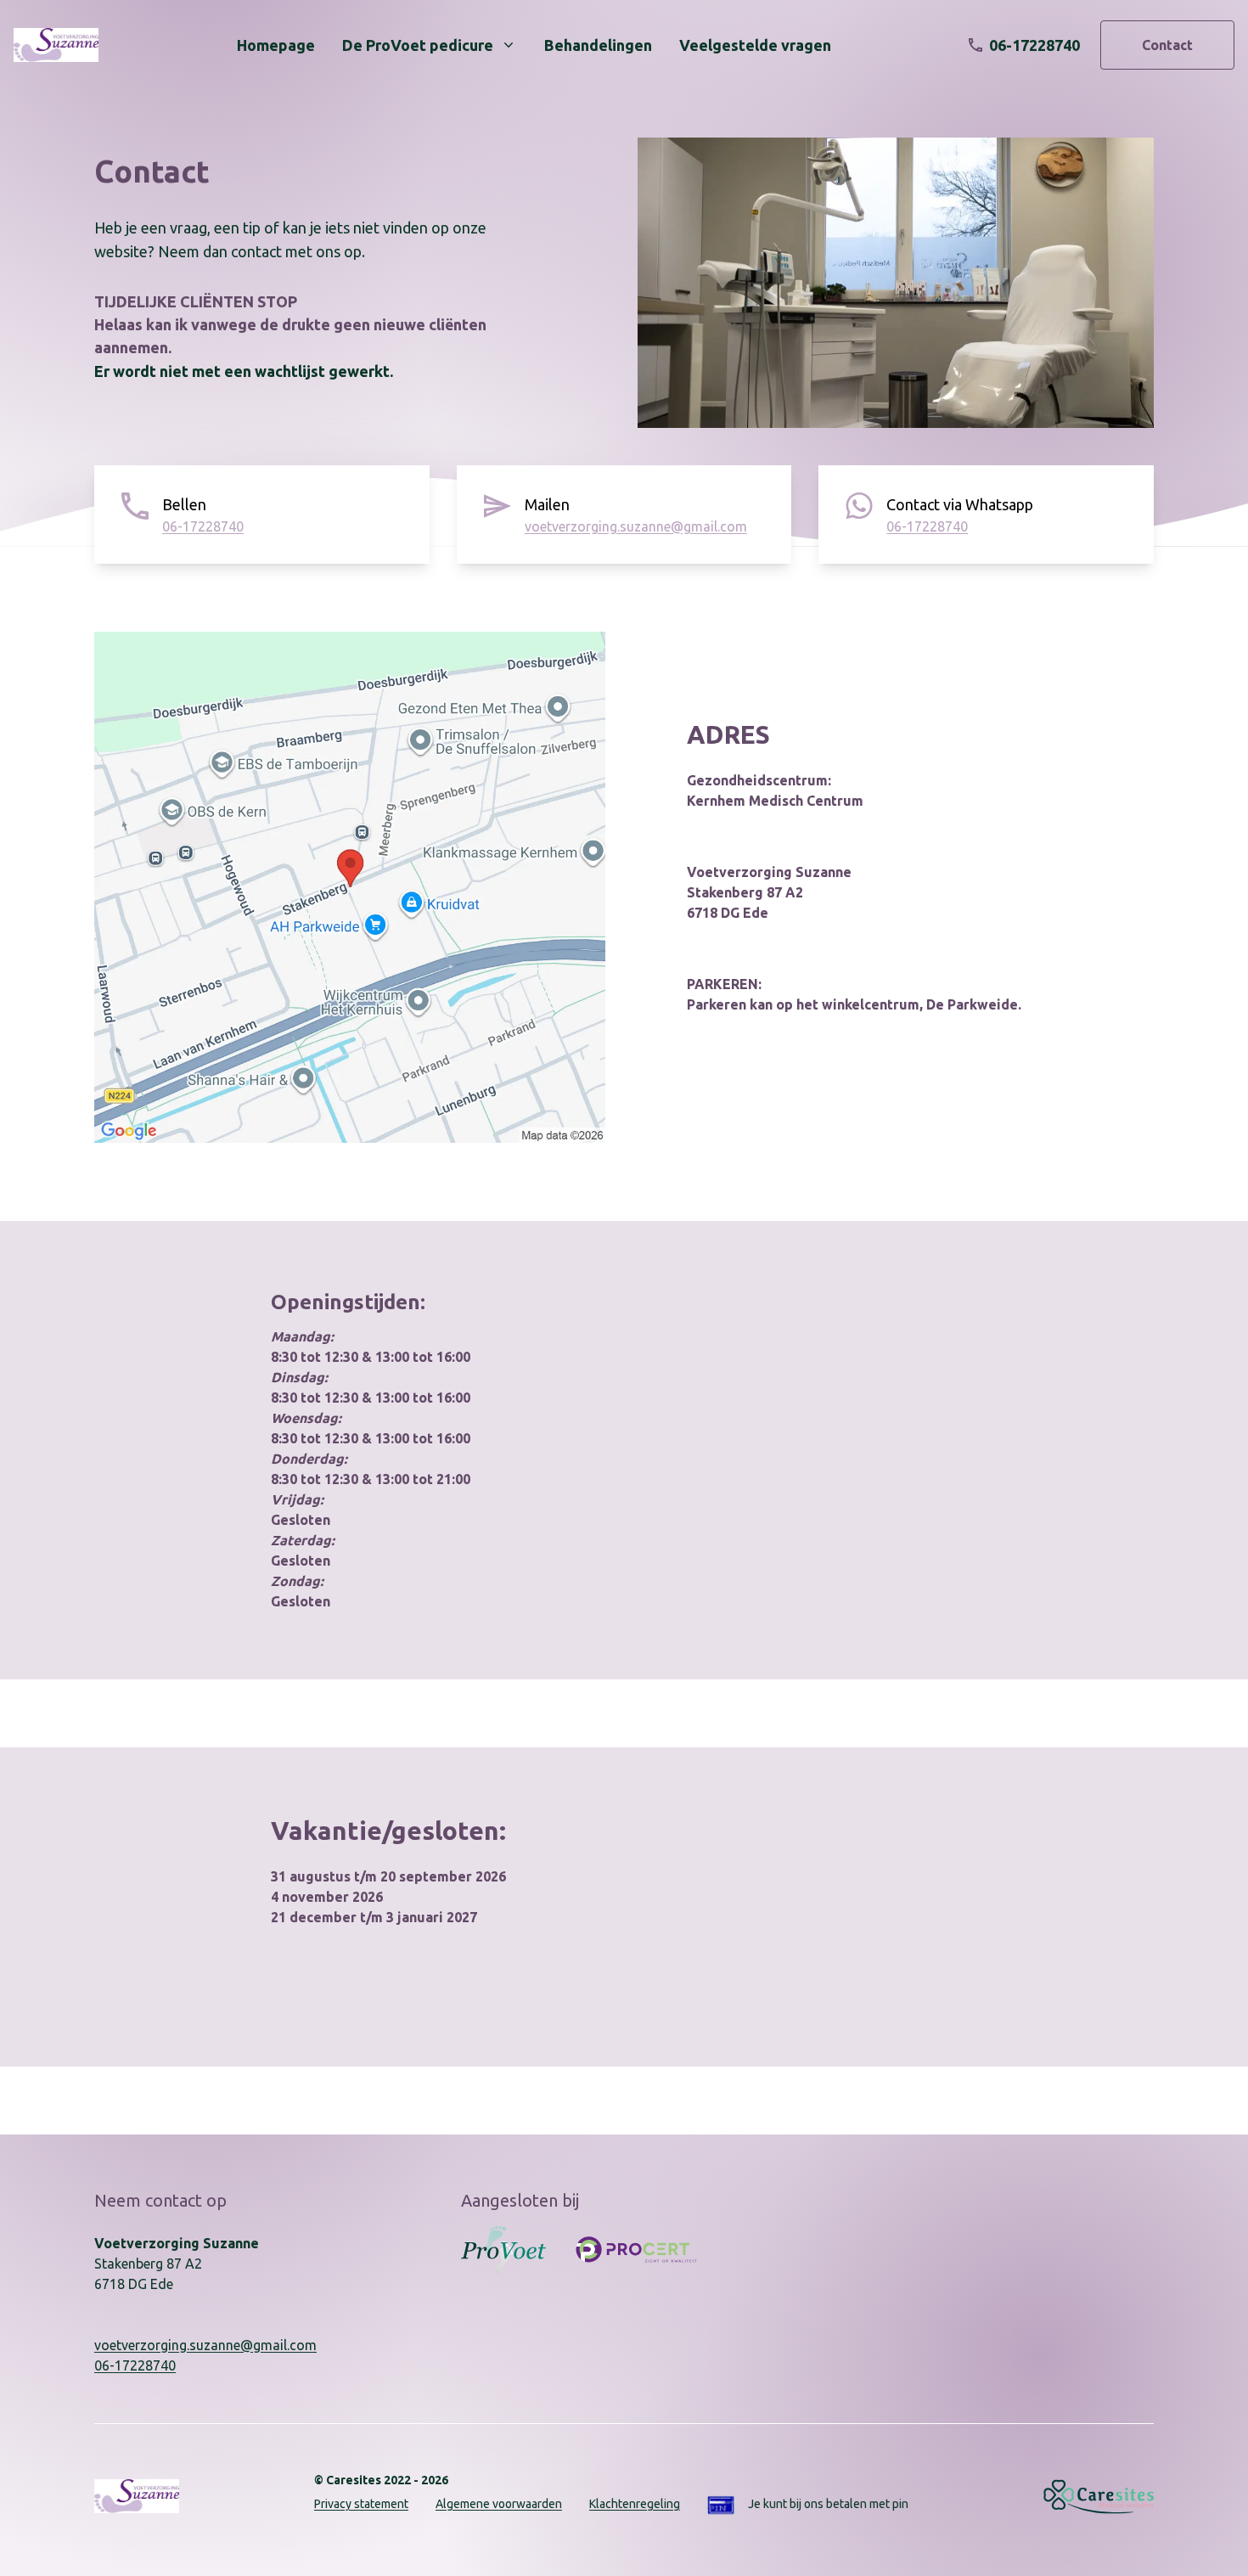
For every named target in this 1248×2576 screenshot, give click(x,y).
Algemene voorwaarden (499, 2504)
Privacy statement (361, 2504)
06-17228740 (203, 526)
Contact (1167, 45)
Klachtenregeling (635, 2504)
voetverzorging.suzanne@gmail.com (636, 526)
